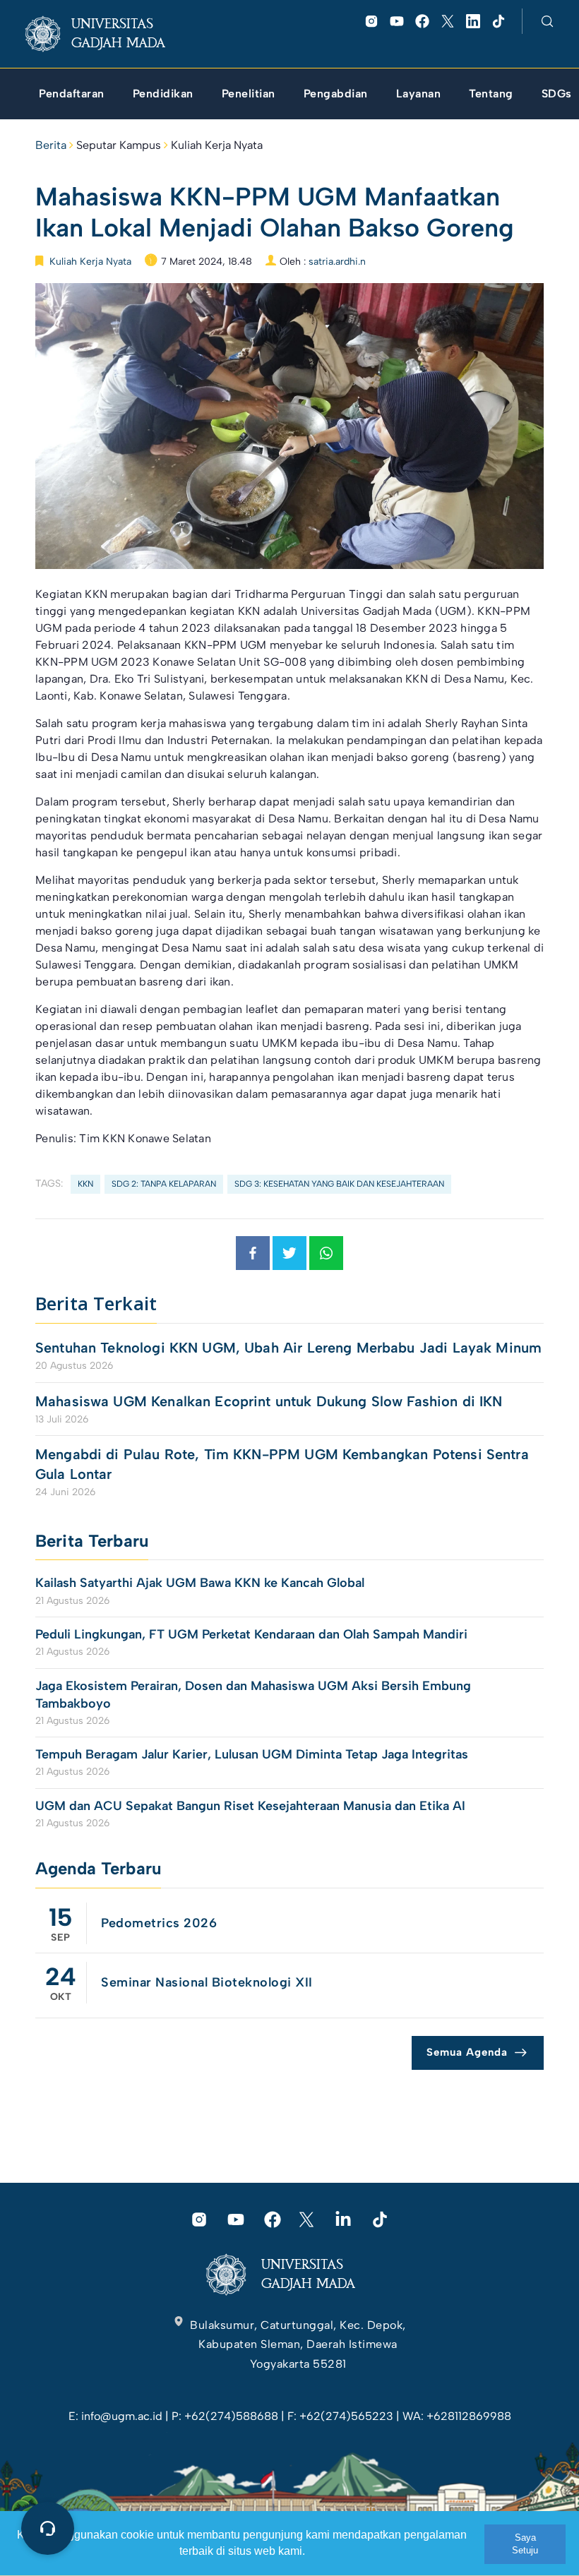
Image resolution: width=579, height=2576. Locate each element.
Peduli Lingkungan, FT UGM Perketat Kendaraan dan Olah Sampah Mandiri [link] (251, 1634)
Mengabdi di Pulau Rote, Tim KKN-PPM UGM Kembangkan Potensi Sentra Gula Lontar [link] (282, 1464)
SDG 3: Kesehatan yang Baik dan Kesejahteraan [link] (339, 1184)
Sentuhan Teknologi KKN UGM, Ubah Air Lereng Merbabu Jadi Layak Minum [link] (288, 1348)
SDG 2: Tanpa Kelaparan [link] (164, 1184)
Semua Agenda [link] (467, 2052)
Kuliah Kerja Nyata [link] (217, 145)
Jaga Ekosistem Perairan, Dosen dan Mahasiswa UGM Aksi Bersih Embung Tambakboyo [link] (253, 1695)
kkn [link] (85, 1184)
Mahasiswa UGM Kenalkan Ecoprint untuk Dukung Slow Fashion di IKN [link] (269, 1401)
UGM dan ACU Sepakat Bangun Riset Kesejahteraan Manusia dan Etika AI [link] (250, 1806)
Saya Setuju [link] (525, 2544)
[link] (106, 34)
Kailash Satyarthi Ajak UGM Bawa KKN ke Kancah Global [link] (200, 1583)
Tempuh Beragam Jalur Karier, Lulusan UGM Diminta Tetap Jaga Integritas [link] (252, 1754)
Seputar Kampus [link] (119, 145)
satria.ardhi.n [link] (337, 262)
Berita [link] (51, 145)
